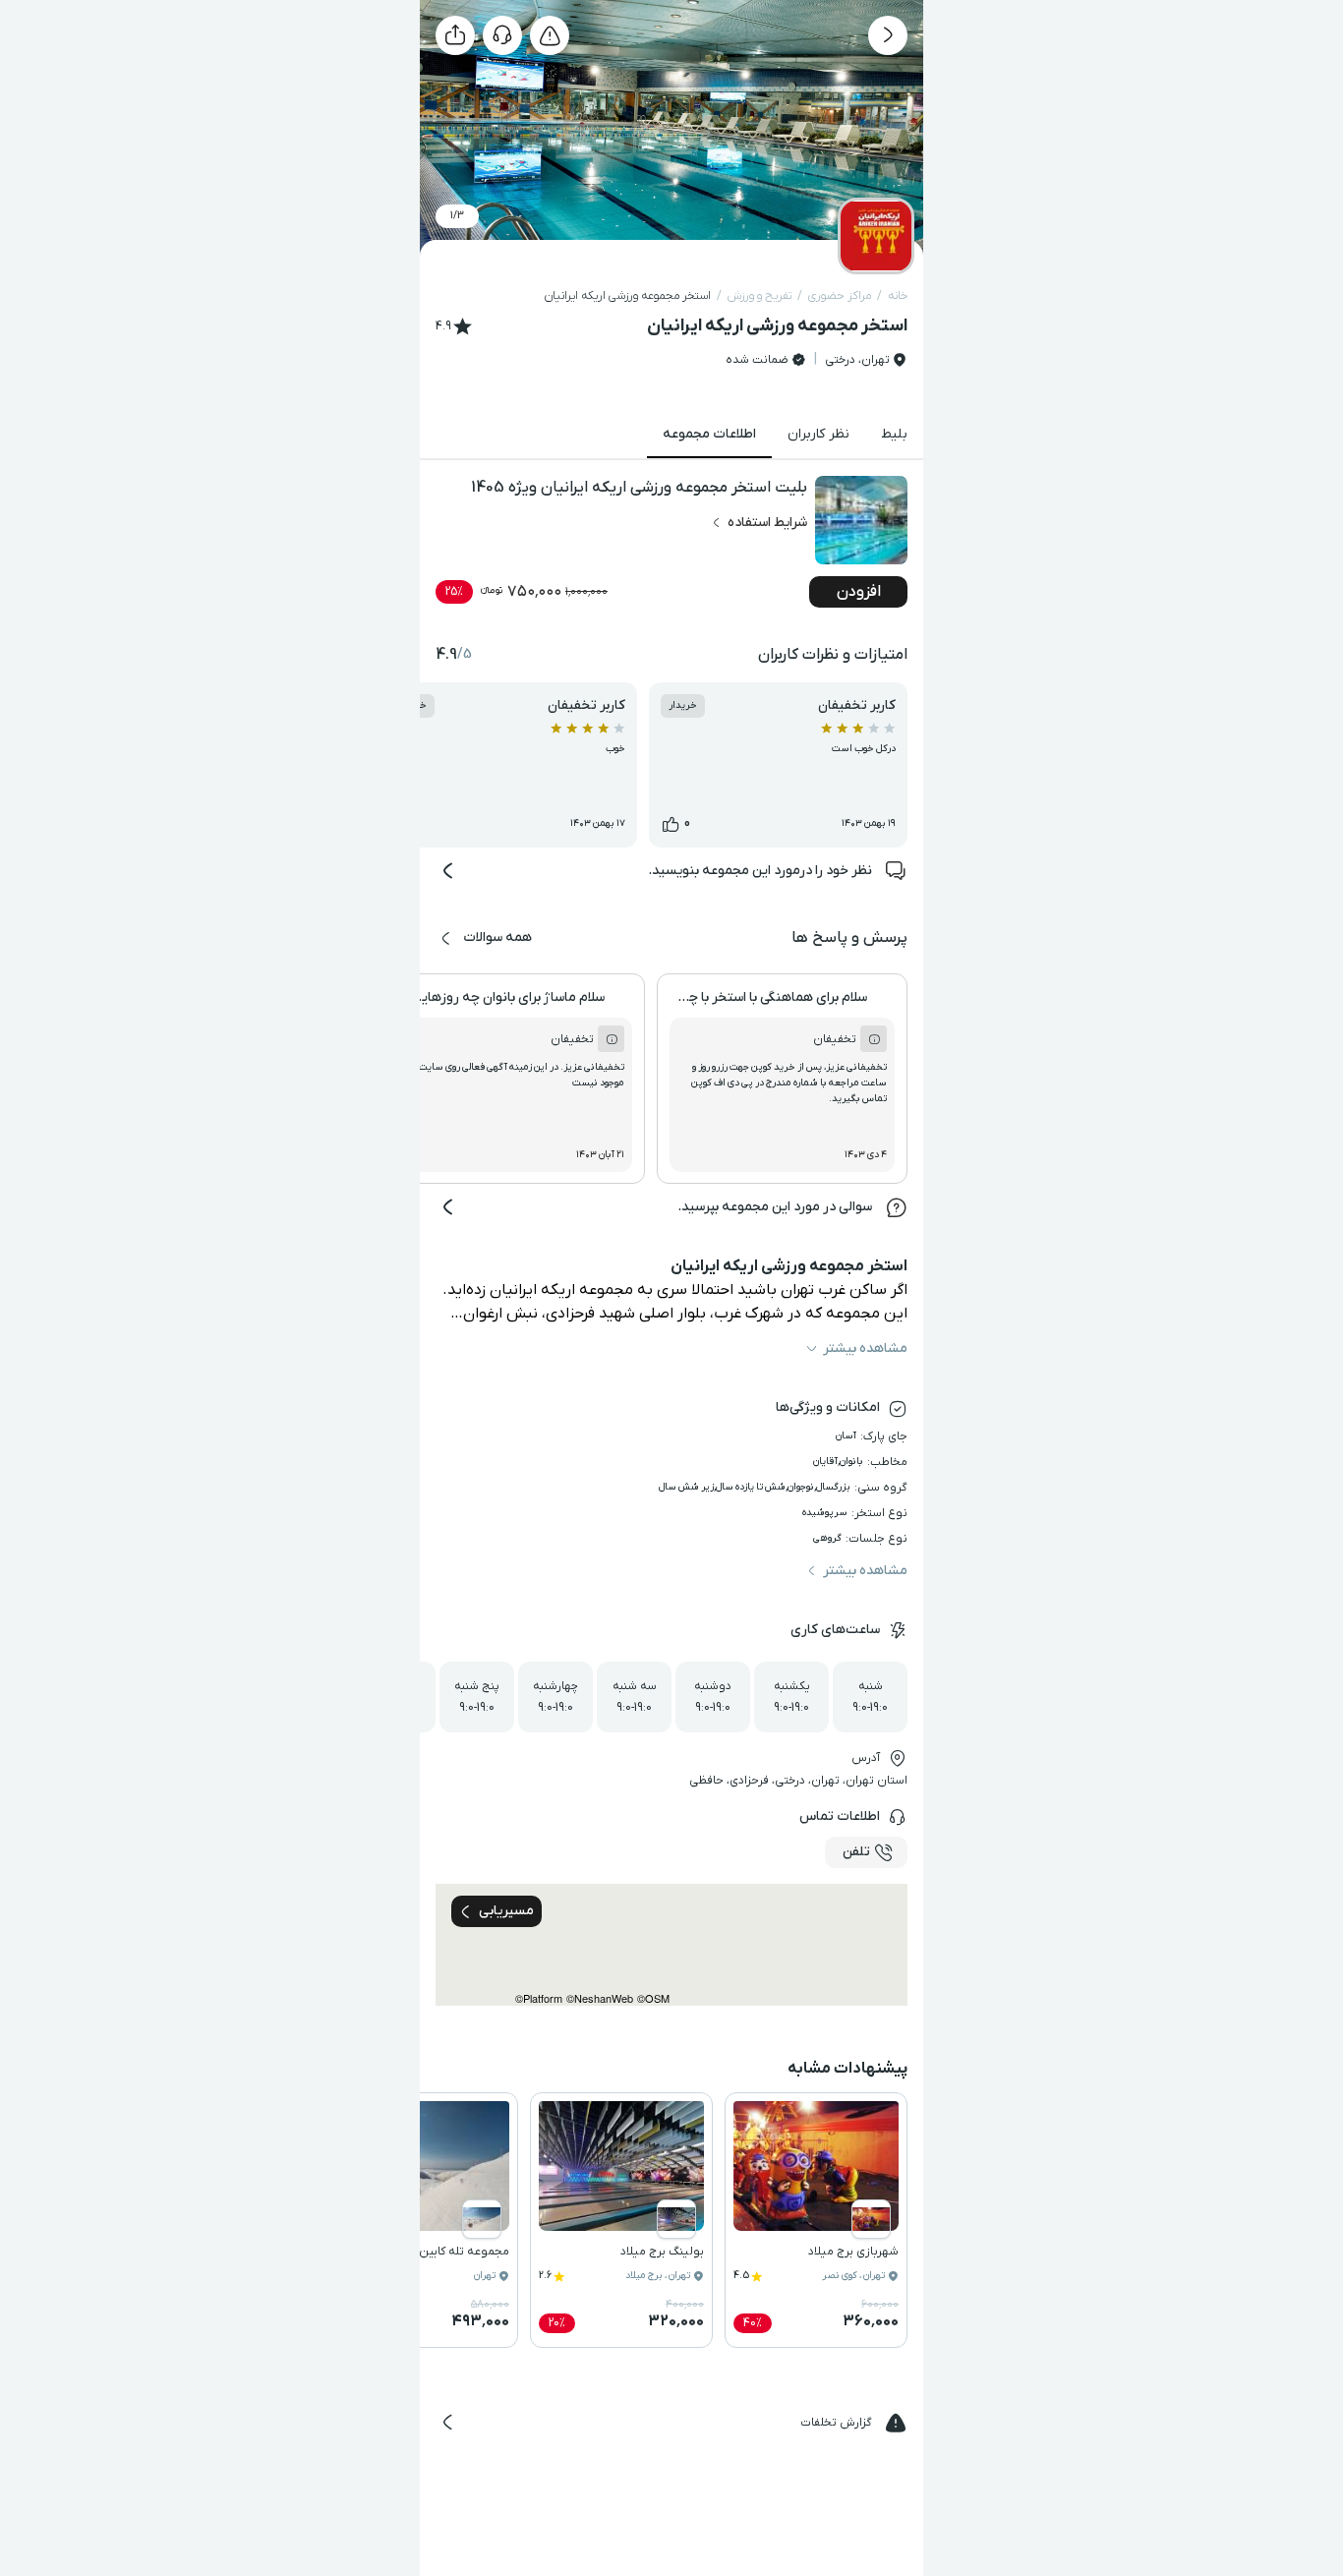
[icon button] (888, 35)
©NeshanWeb (600, 1998)
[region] (671, 1945)
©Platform (539, 1998)
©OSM (653, 1998)
